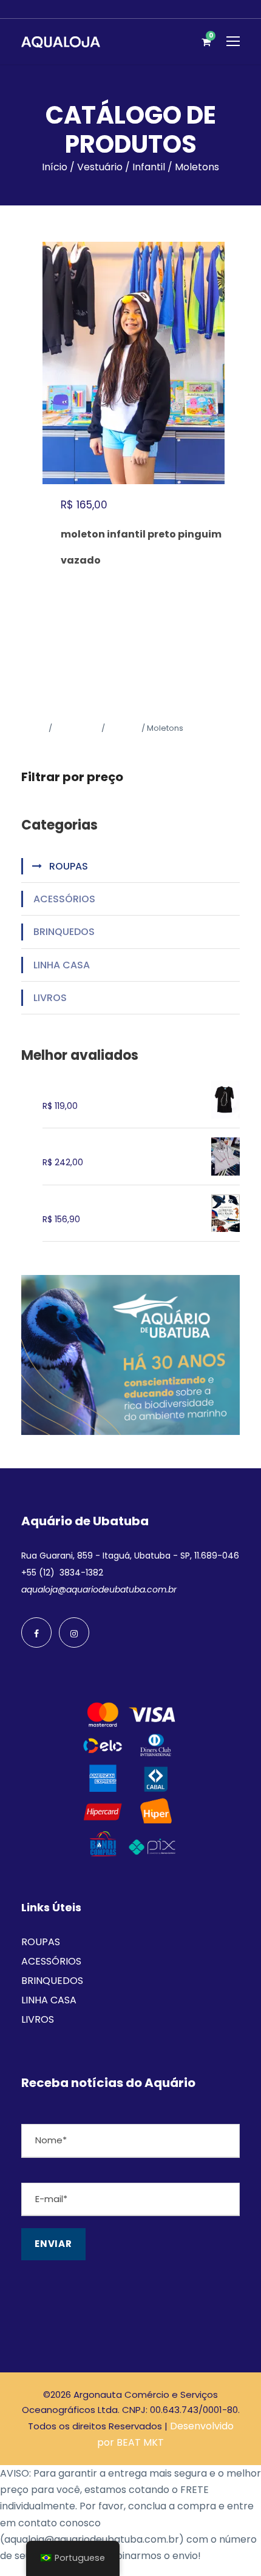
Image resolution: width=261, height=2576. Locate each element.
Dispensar (227, 2556)
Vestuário (100, 167)
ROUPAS (69, 866)
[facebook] (36, 1632)
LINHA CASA (62, 965)
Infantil (149, 167)
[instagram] (74, 1632)
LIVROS (50, 998)
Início (55, 167)
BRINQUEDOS (64, 932)
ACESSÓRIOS (64, 899)
